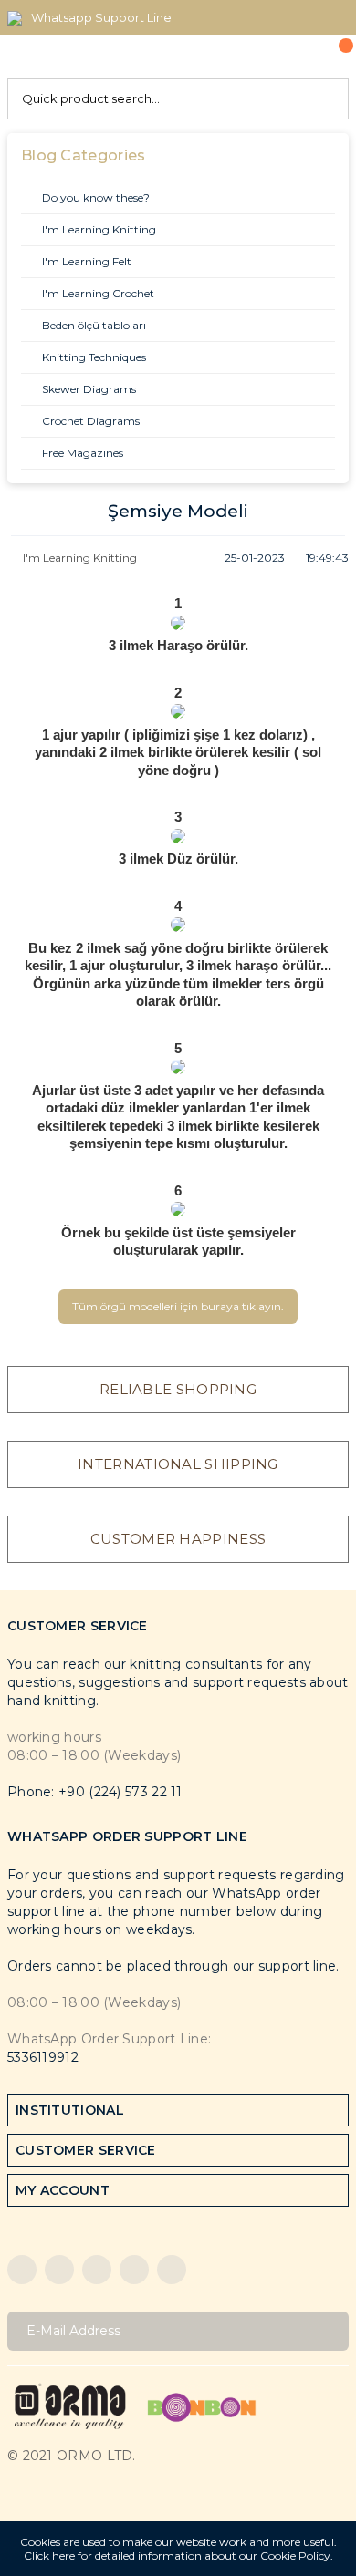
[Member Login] (293, 57)
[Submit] (328, 2331)
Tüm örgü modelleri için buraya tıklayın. (178, 1306)
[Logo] (70, 2406)
